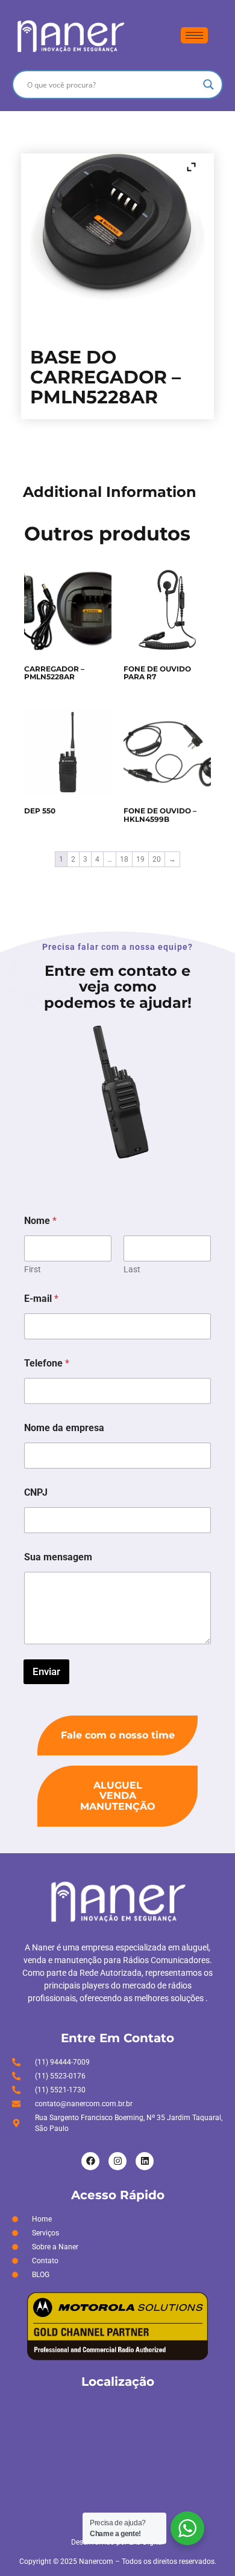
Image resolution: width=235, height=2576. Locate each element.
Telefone (47, 1363)
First (33, 1269)
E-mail (41, 1299)
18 (124, 859)
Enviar (46, 1671)
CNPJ (36, 1492)
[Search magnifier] (208, 85)
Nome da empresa (64, 1428)
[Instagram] (117, 2161)
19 (140, 859)
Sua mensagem (58, 1557)
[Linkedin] (145, 2161)
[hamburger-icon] (194, 35)
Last (132, 1269)
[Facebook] (90, 2161)
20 (157, 859)
